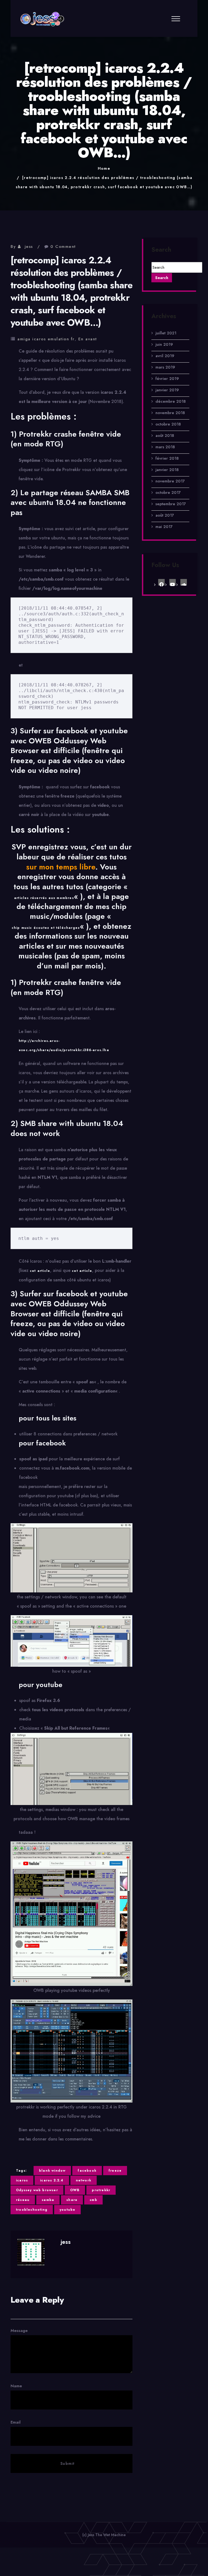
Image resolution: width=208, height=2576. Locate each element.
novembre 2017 (170, 481)
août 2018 (165, 436)
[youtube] (173, 582)
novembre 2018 (170, 413)
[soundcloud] (184, 582)
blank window (52, 2171)
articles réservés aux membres (44, 898)
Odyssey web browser (37, 2190)
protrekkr (101, 2190)
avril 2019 (165, 356)
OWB (75, 2190)
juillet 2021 (166, 333)
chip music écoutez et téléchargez (46, 928)
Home (104, 168)
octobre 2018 (168, 424)
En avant (88, 339)
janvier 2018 (167, 470)
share (72, 2200)
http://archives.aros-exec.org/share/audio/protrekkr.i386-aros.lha (64, 1045)
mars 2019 (165, 367)
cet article (40, 1271)
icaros (22, 2180)
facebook (87, 2171)
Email (16, 2422)
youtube (67, 2210)
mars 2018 (165, 447)
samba (48, 2200)
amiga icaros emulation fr (46, 339)
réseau (23, 2200)
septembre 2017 (171, 504)
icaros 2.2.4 (52, 2180)
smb (93, 2200)
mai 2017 (164, 527)
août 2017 (165, 515)
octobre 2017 (168, 492)
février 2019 (167, 379)
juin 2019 (164, 344)
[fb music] (161, 582)
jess (29, 247)
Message (19, 2331)
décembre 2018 (171, 401)
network (84, 2180)
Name (16, 2386)
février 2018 (167, 458)
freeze (115, 2171)
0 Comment (63, 247)
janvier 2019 (167, 390)
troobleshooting (32, 2210)
